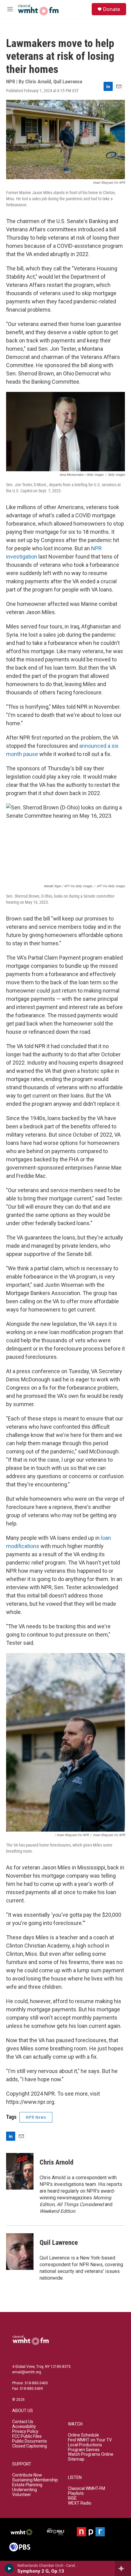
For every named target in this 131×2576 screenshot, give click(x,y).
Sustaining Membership (35, 2480)
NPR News (36, 2117)
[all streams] (123, 2568)
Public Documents (30, 2441)
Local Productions (85, 2445)
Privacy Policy (25, 2431)
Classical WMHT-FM (87, 2489)
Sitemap (76, 2459)
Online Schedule (83, 2435)
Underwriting (25, 2490)
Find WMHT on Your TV (90, 2440)
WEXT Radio (80, 2503)
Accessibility (24, 2427)
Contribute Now (27, 2475)
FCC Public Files (27, 2436)
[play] (9, 2568)
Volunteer (22, 2495)
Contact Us (23, 2422)
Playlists (76, 2493)
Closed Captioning (30, 2446)
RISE (72, 2498)
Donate (112, 9)
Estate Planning (27, 2485)
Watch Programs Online (91, 2454)
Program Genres (84, 2450)
